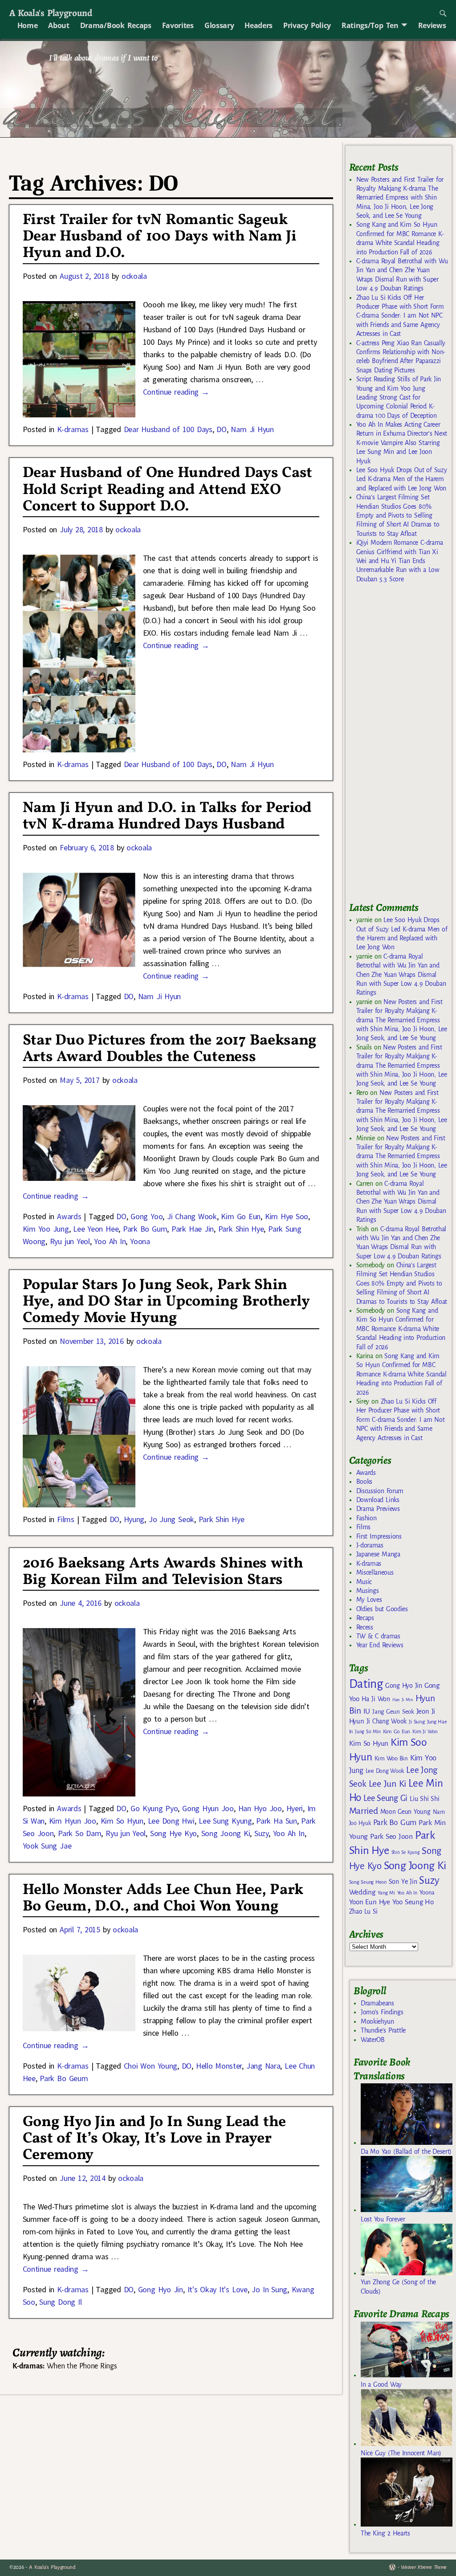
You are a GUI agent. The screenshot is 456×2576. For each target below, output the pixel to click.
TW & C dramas (378, 1636)
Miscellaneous (375, 1572)
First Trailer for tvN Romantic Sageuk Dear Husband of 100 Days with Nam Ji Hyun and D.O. (160, 237)
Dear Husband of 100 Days (168, 429)
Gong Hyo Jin (161, 2289)
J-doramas (370, 1545)
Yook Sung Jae (47, 1846)
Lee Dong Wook (385, 1771)
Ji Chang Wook (192, 1216)
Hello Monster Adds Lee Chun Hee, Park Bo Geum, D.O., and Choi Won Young (163, 1898)
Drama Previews (378, 1509)
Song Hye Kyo (173, 1833)
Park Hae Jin (193, 1229)
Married (364, 1811)
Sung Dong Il (60, 2302)
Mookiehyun (377, 2021)
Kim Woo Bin (391, 1758)
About (59, 25)
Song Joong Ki (226, 1833)
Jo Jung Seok (171, 1519)
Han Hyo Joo (260, 1808)
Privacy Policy (307, 25)
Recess (365, 1627)
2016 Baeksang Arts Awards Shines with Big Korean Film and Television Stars (163, 1572)
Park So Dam (79, 1833)
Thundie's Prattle (383, 2030)
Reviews (432, 25)
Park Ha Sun (276, 1821)
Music (364, 1582)
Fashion (366, 1518)
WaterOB (373, 2040)
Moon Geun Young (405, 1812)
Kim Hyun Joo (73, 1821)
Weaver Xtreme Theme (424, 2567)
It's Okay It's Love (218, 2289)
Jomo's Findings (382, 2012)
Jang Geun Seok (393, 1712)
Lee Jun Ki (388, 1784)
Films (65, 1519)
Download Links (378, 1500)
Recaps (365, 1618)
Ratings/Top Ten (370, 25)
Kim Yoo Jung (46, 1229)
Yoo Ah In (110, 1241)
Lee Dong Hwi (171, 1821)
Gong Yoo (147, 1216)
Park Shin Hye (241, 1229)
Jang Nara (263, 2066)
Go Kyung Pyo (154, 1808)
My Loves (369, 1600)
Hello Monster (219, 2066)
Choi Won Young (151, 2066)
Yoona (140, 1241)
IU (367, 1711)
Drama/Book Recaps (116, 25)
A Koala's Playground (51, 13)
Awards (69, 1216)
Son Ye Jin (403, 1882)
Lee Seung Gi (385, 1798)
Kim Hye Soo (287, 1216)
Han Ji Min (403, 1700)
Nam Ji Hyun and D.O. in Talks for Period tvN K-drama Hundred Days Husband (167, 816)
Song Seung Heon (368, 1882)
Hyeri (295, 1808)
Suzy (261, 1833)
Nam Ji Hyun (252, 429)
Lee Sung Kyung (225, 1821)
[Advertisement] (403, 747)
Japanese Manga (378, 1554)
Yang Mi (386, 1893)
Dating (366, 1684)
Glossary (219, 25)
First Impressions (379, 1536)
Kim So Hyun (122, 1821)
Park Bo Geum (64, 2078)
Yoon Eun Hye (370, 1902)
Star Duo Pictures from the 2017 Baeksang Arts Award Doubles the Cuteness (170, 1049)
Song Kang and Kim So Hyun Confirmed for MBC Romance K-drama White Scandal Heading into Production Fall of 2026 (401, 1329)
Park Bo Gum (145, 1229)
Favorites (178, 25)
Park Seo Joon (391, 1837)
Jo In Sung (269, 2289)
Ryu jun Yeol (70, 1241)
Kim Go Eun (241, 1216)
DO (221, 429)
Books (364, 1482)
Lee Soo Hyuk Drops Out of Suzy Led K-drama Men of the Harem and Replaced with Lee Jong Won (402, 479)
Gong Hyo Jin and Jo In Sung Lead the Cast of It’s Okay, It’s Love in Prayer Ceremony (154, 2139)
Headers (259, 25)
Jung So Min (368, 1731)
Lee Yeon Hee (96, 1229)
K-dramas (73, 429)
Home (28, 25)
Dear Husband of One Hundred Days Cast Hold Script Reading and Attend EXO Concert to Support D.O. (168, 490)
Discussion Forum (380, 1491)
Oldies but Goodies (382, 1609)
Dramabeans (377, 2003)
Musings (368, 1591)
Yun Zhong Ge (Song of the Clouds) (398, 2286)
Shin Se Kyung (406, 1852)
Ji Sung (417, 1722)
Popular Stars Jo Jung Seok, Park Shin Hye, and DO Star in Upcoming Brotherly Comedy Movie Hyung (166, 1302)
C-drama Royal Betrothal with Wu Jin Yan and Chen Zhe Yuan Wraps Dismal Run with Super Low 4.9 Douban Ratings (401, 975)
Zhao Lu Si (363, 1912)
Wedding (362, 1892)
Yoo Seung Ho (413, 1902)
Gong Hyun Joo (208, 1808)
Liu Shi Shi (424, 1799)
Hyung (134, 1519)
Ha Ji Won (376, 1699)
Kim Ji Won (425, 1732)
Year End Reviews (380, 1645)
